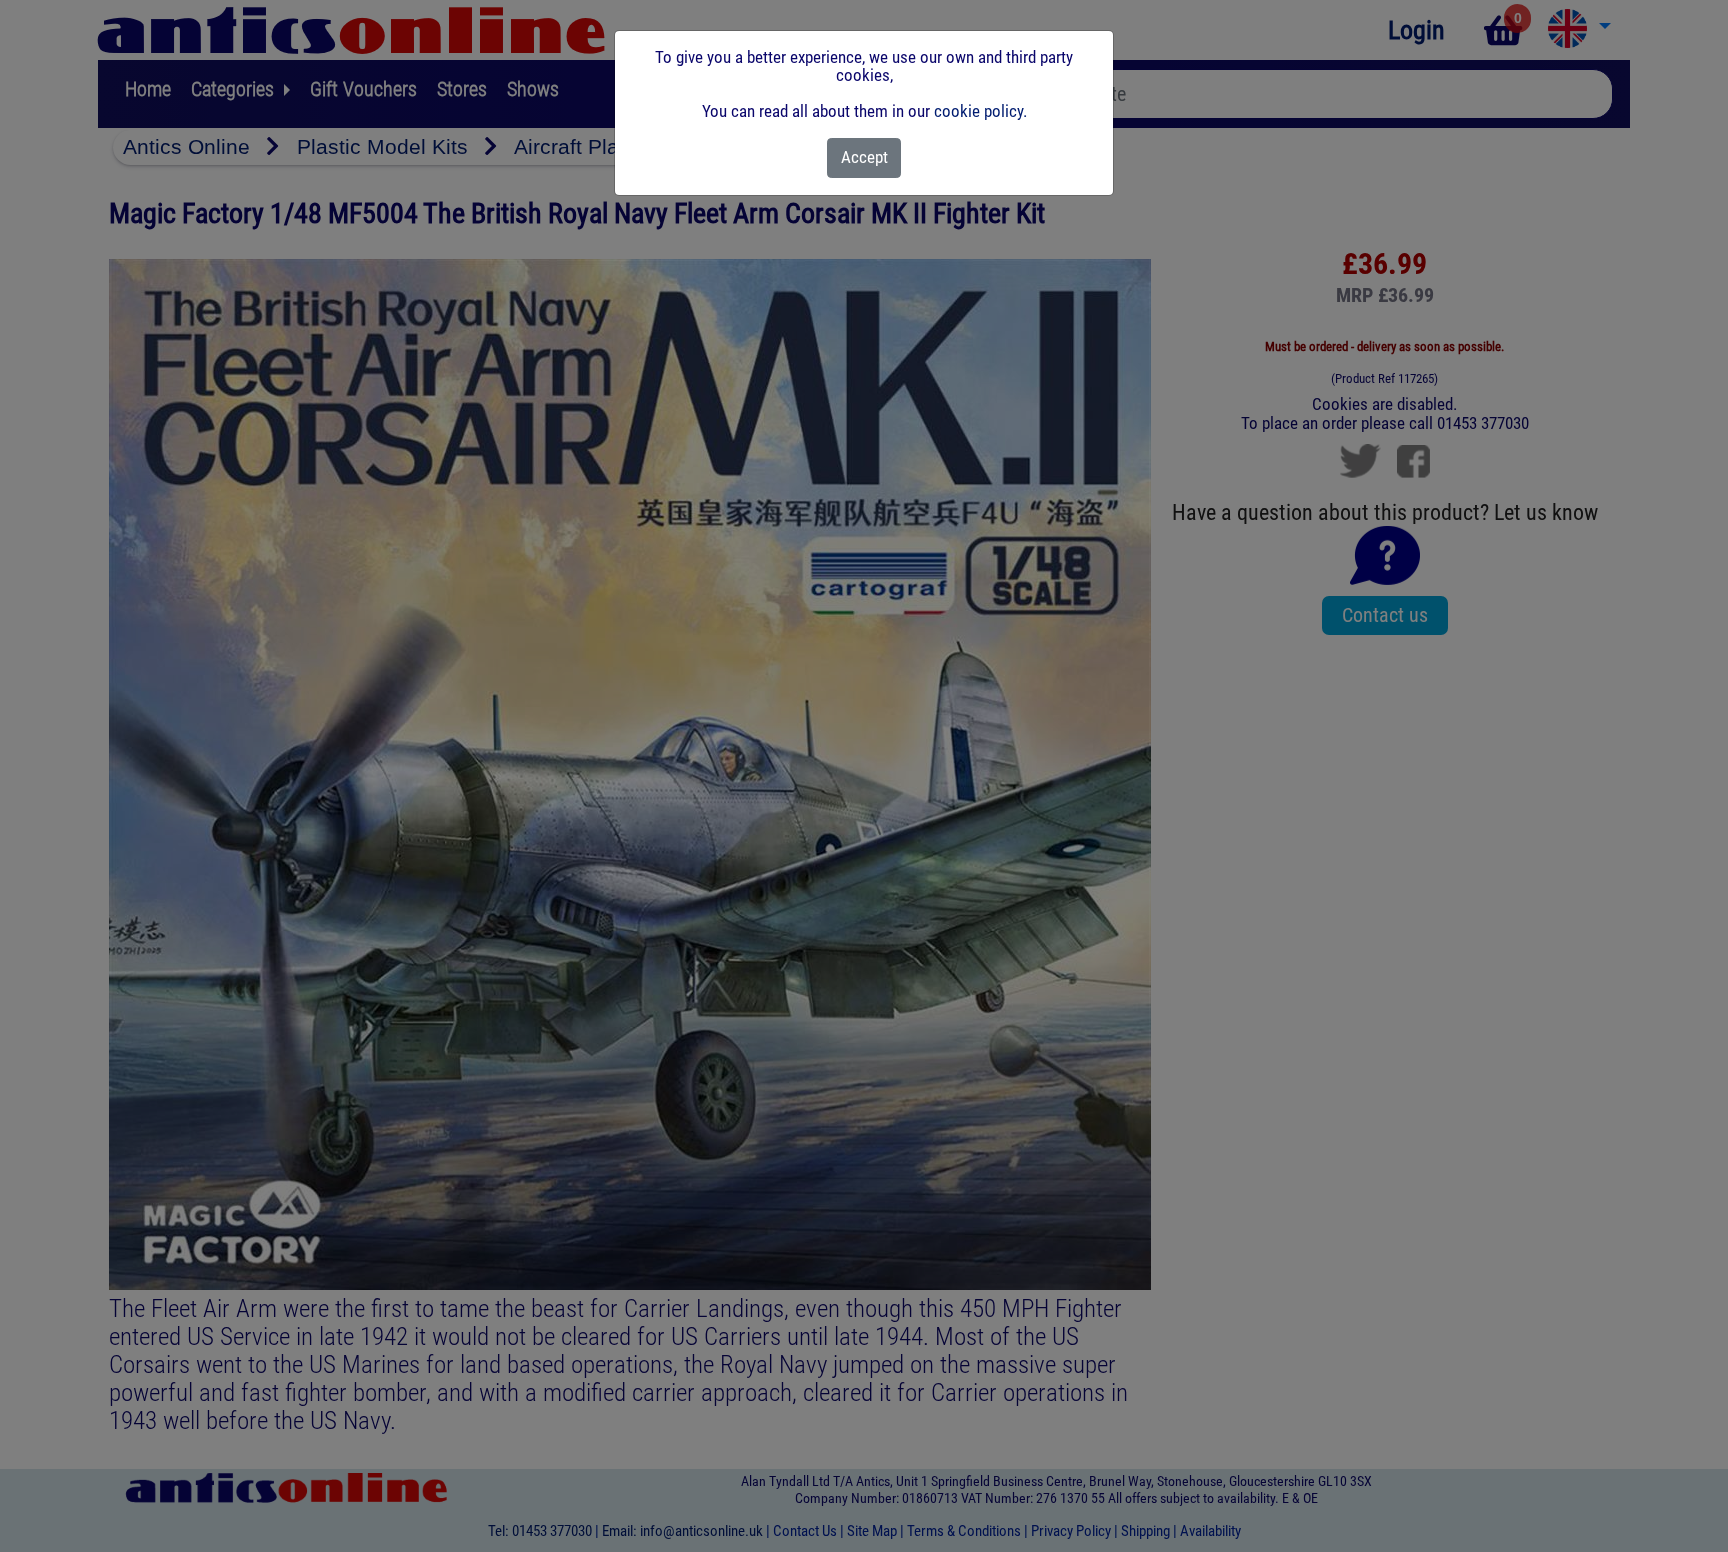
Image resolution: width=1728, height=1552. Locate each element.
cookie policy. (980, 111)
